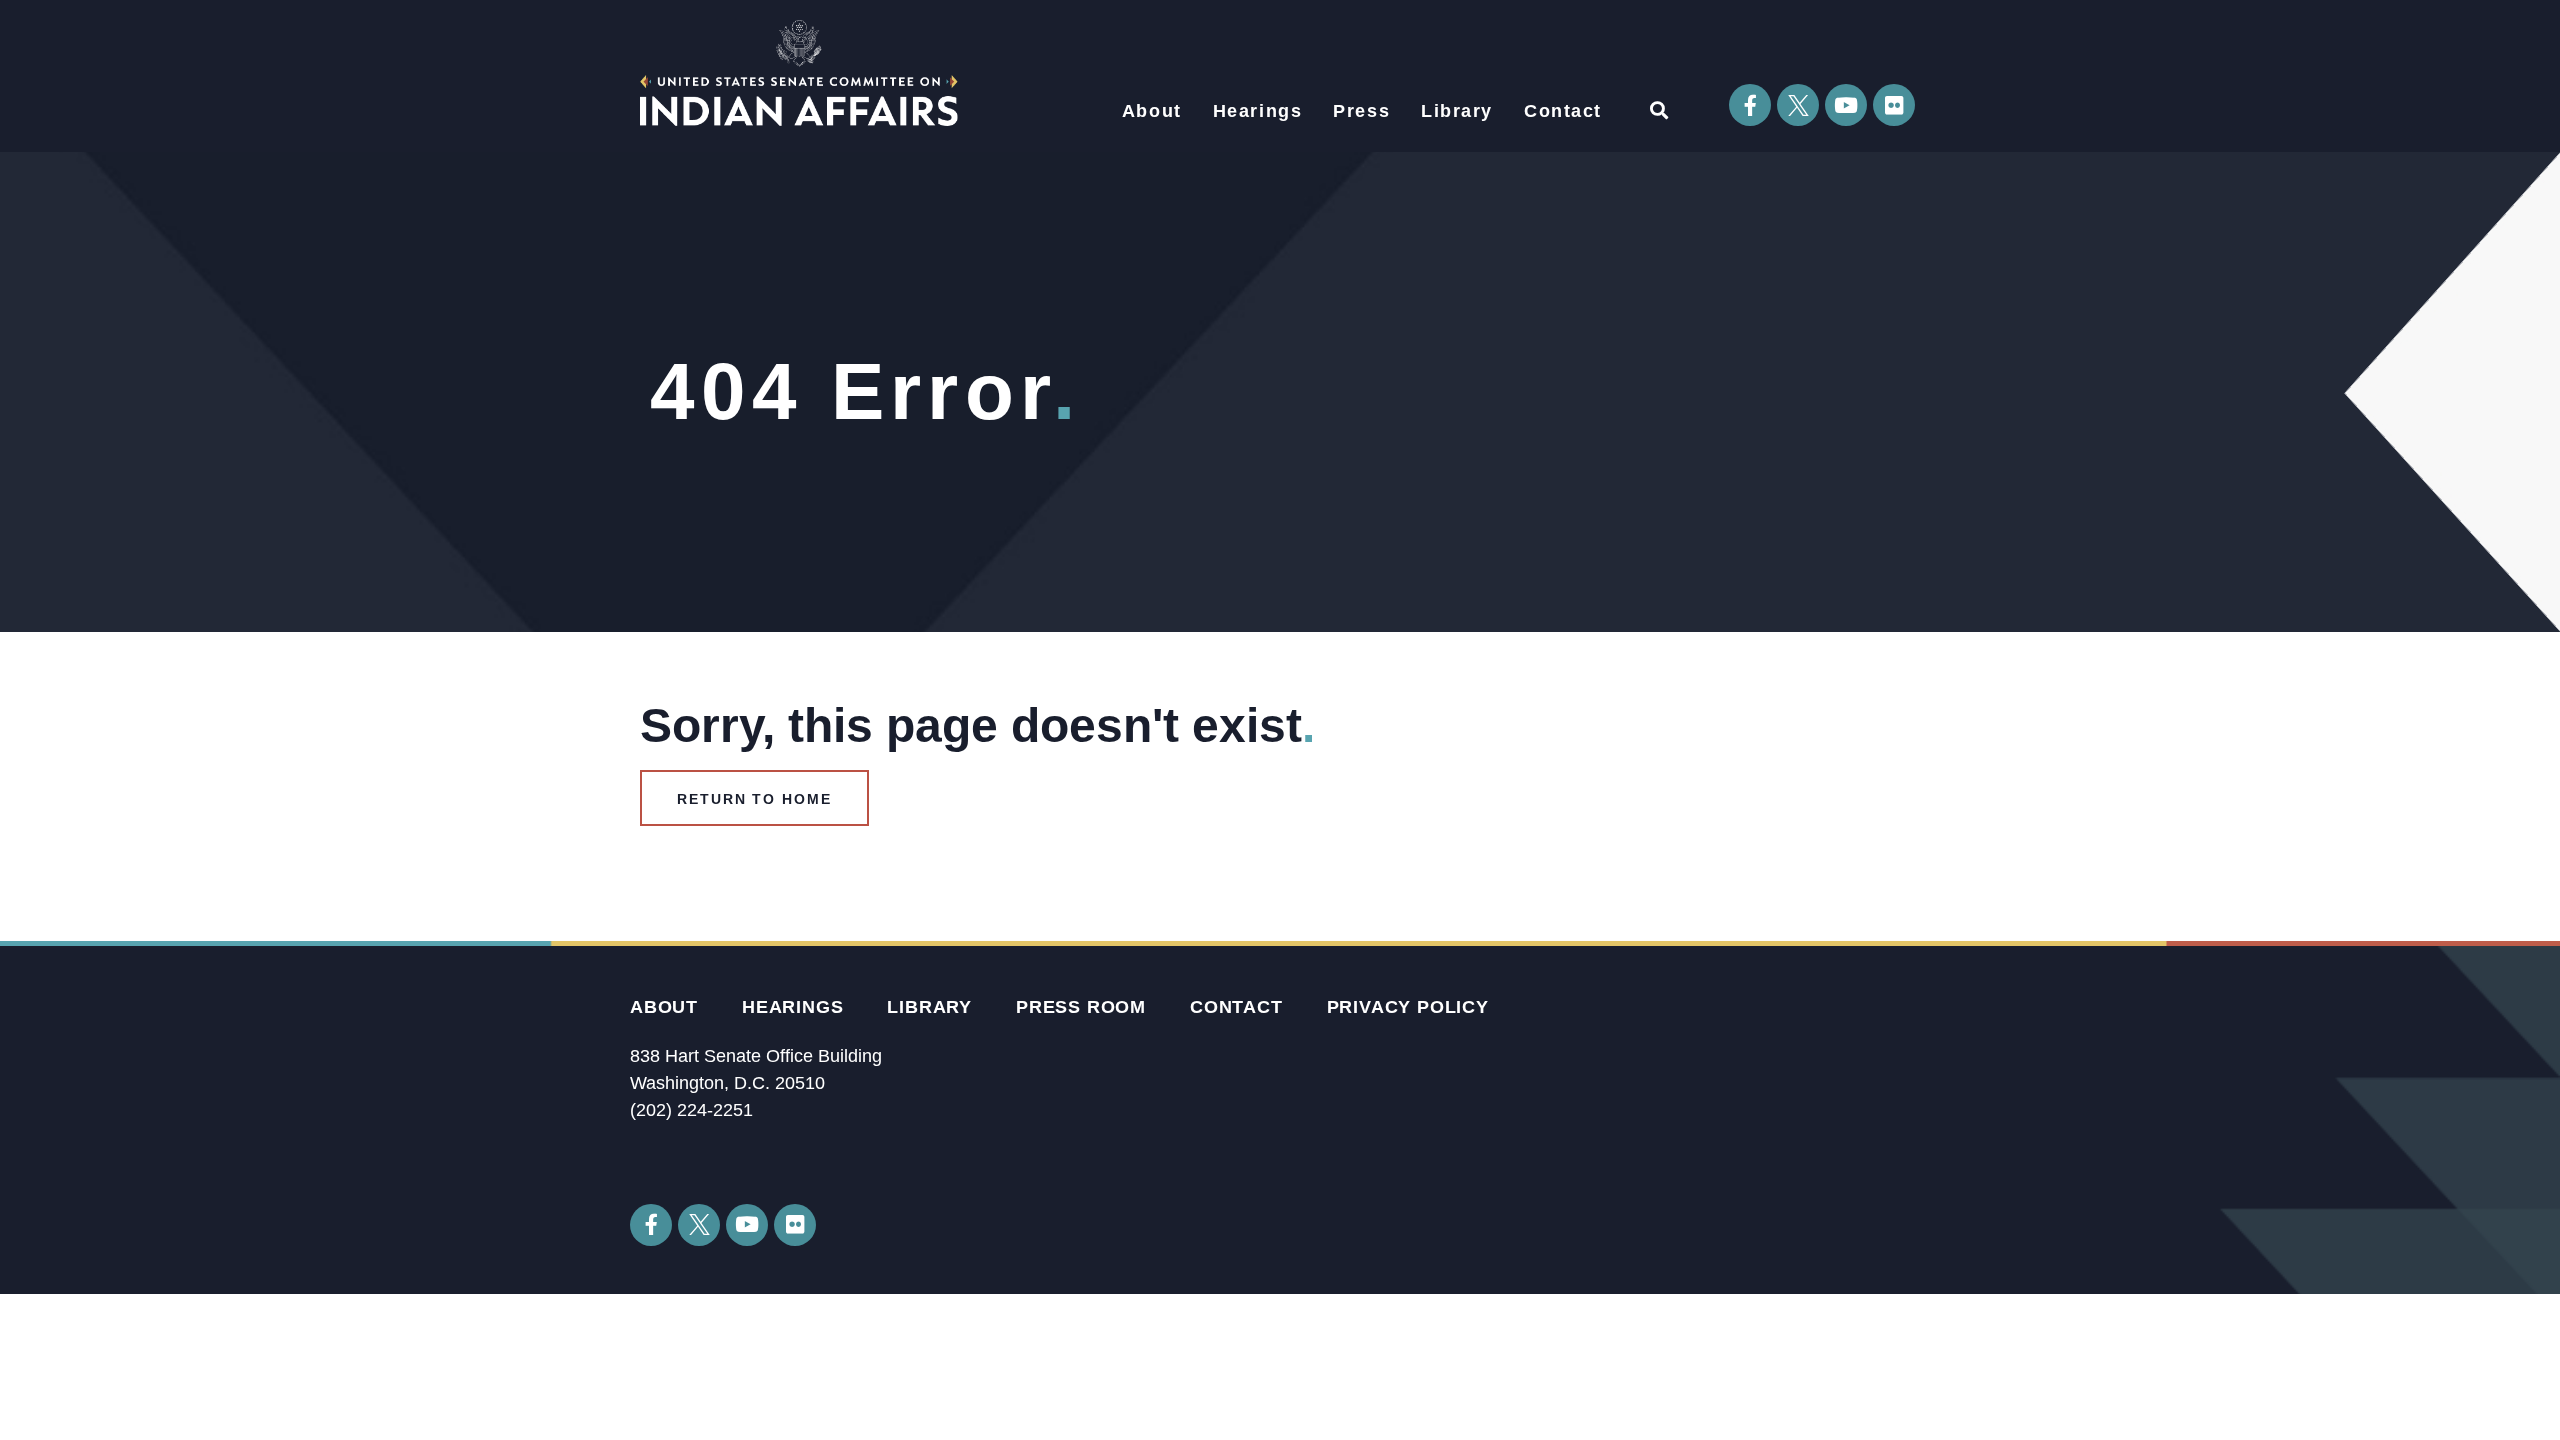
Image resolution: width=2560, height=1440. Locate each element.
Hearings (1258, 111)
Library (1457, 111)
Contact (1563, 111)
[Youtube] (1846, 105)
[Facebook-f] (1750, 105)
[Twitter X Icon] (1798, 105)
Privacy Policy (1408, 1007)
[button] (1658, 109)
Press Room (1081, 1007)
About (1152, 111)
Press (1361, 111)
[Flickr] (1894, 105)
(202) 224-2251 (691, 1110)
